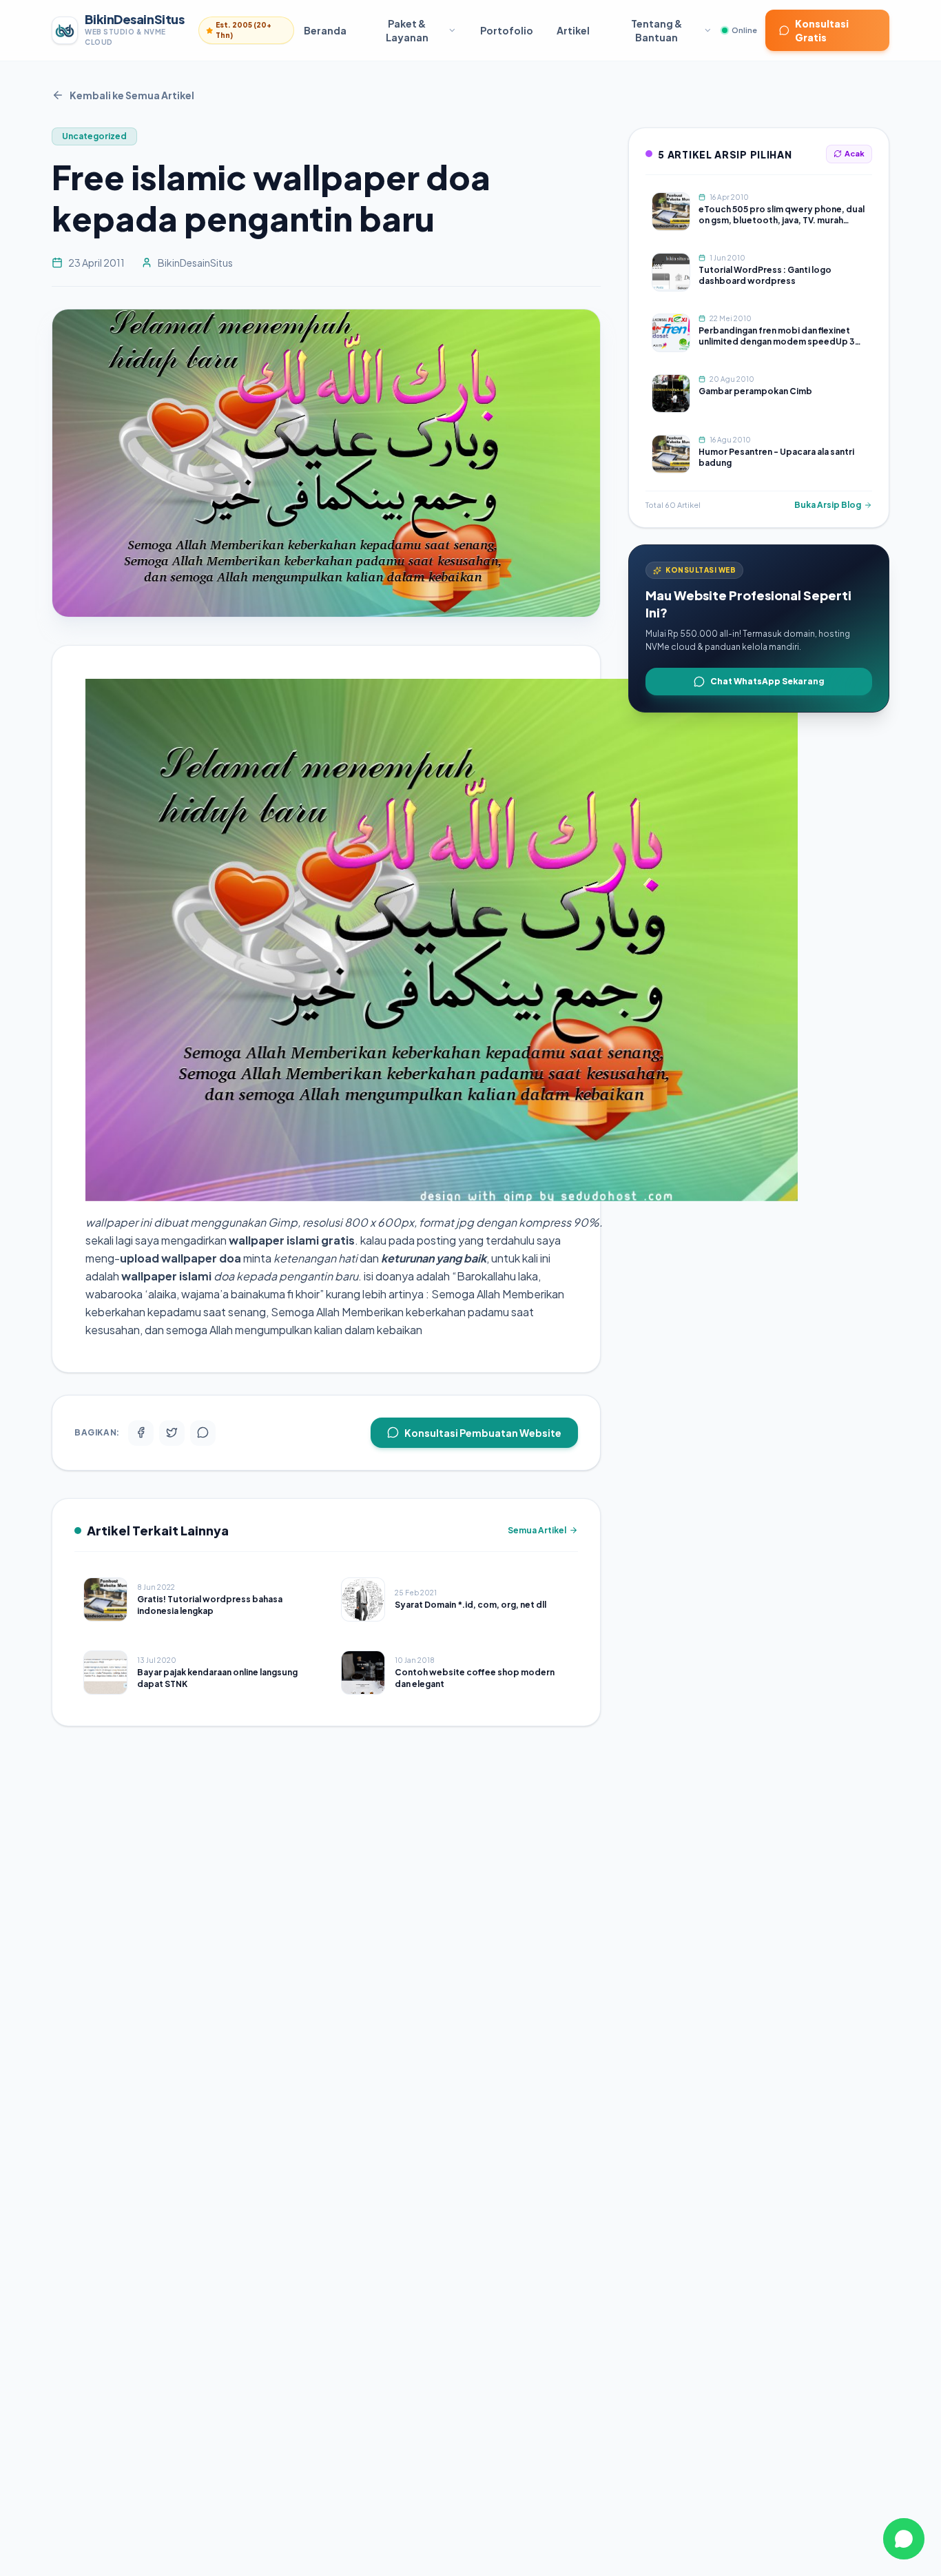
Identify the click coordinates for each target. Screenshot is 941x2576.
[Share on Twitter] (172, 1432)
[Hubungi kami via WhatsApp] (904, 2539)
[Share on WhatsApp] (203, 1432)
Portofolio (507, 30)
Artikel (573, 30)
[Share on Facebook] (141, 1432)
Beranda (325, 30)
